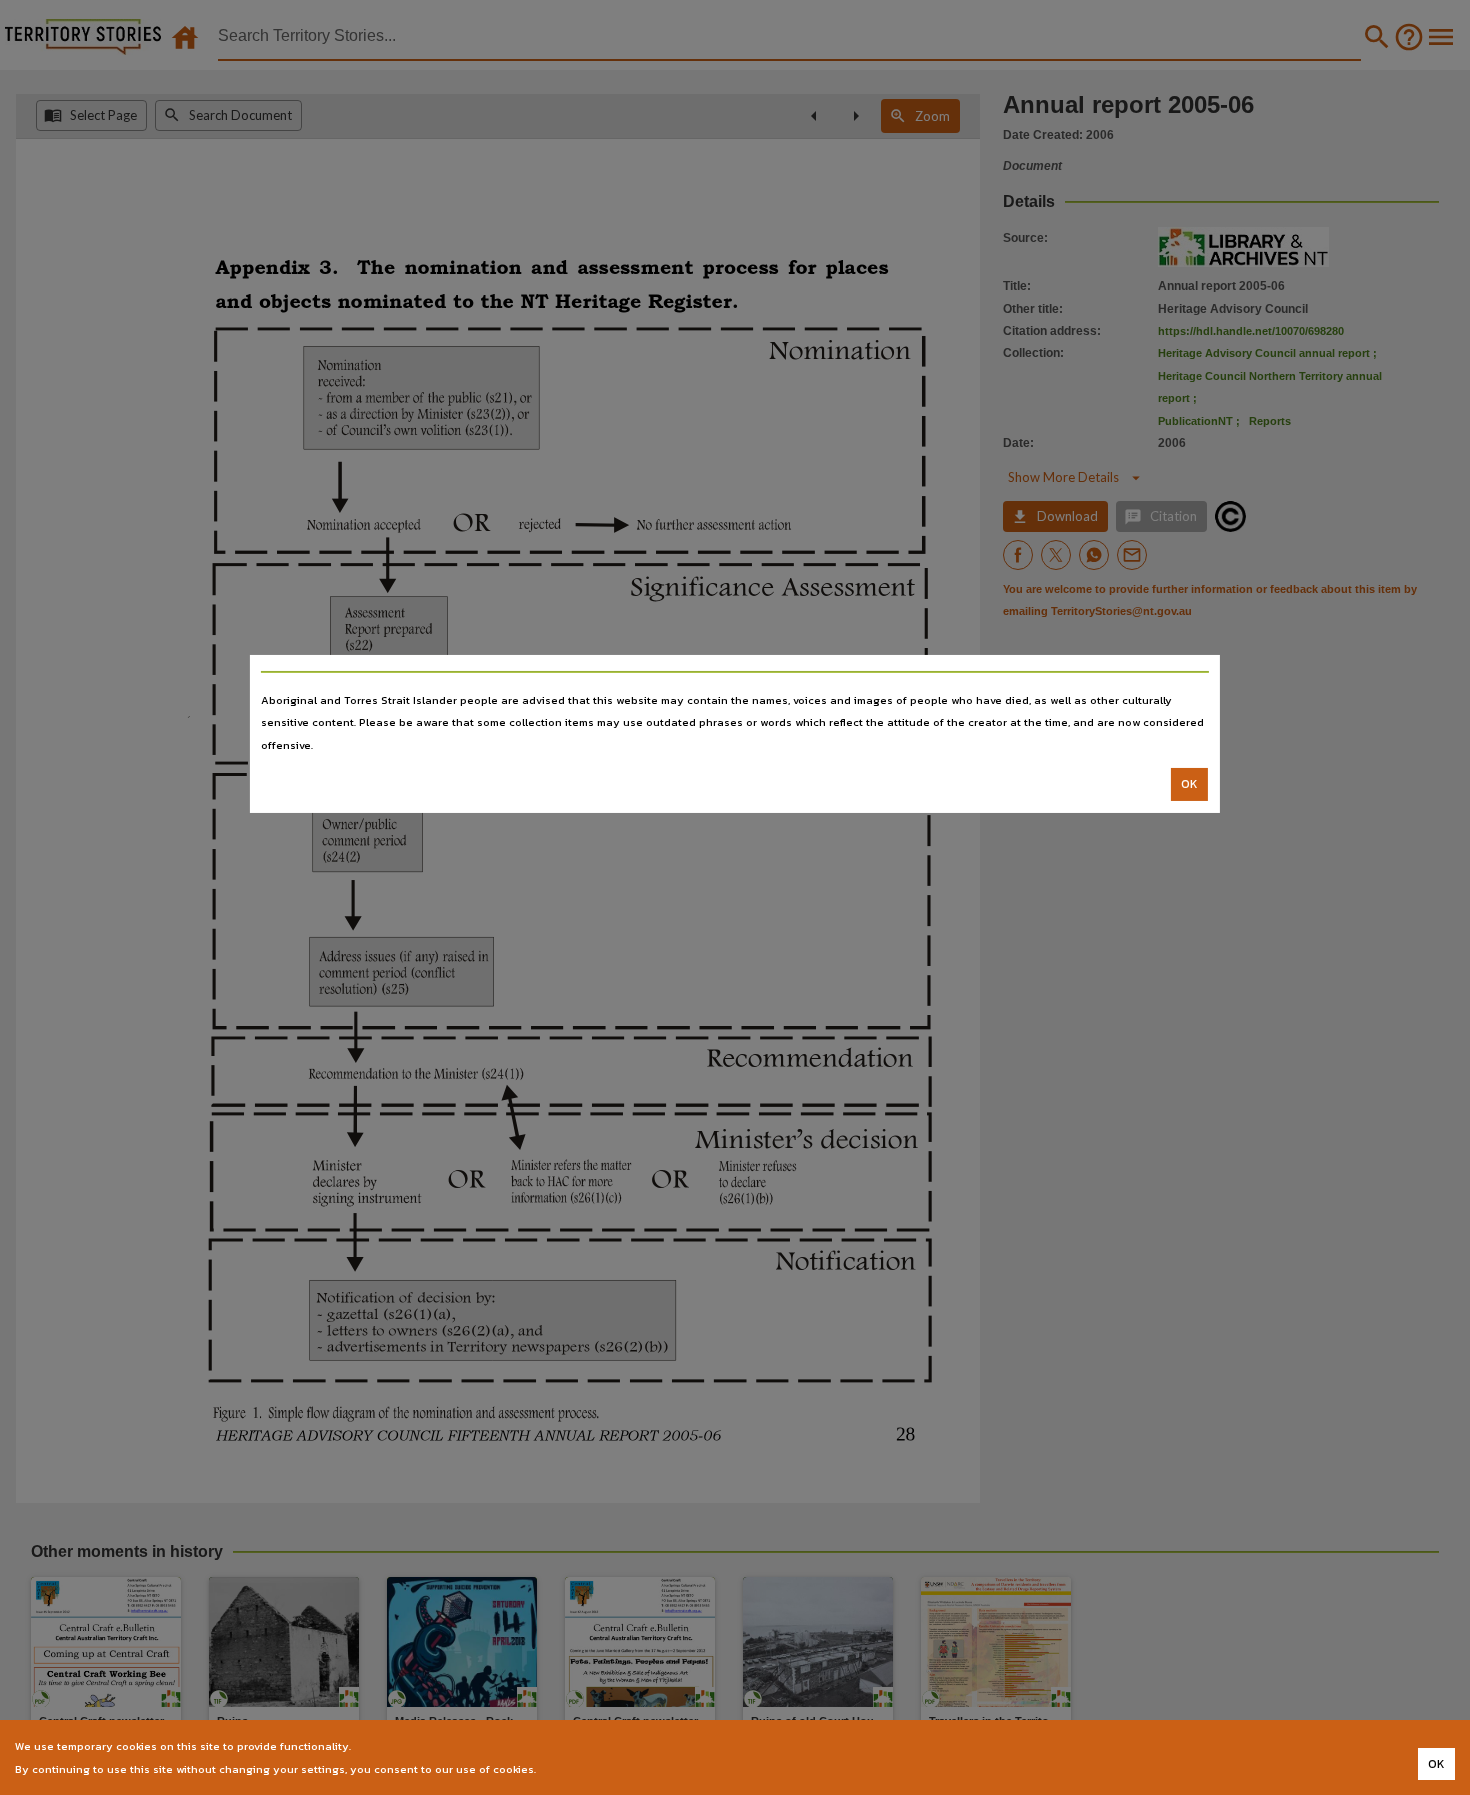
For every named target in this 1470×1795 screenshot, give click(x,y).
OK (1189, 784)
